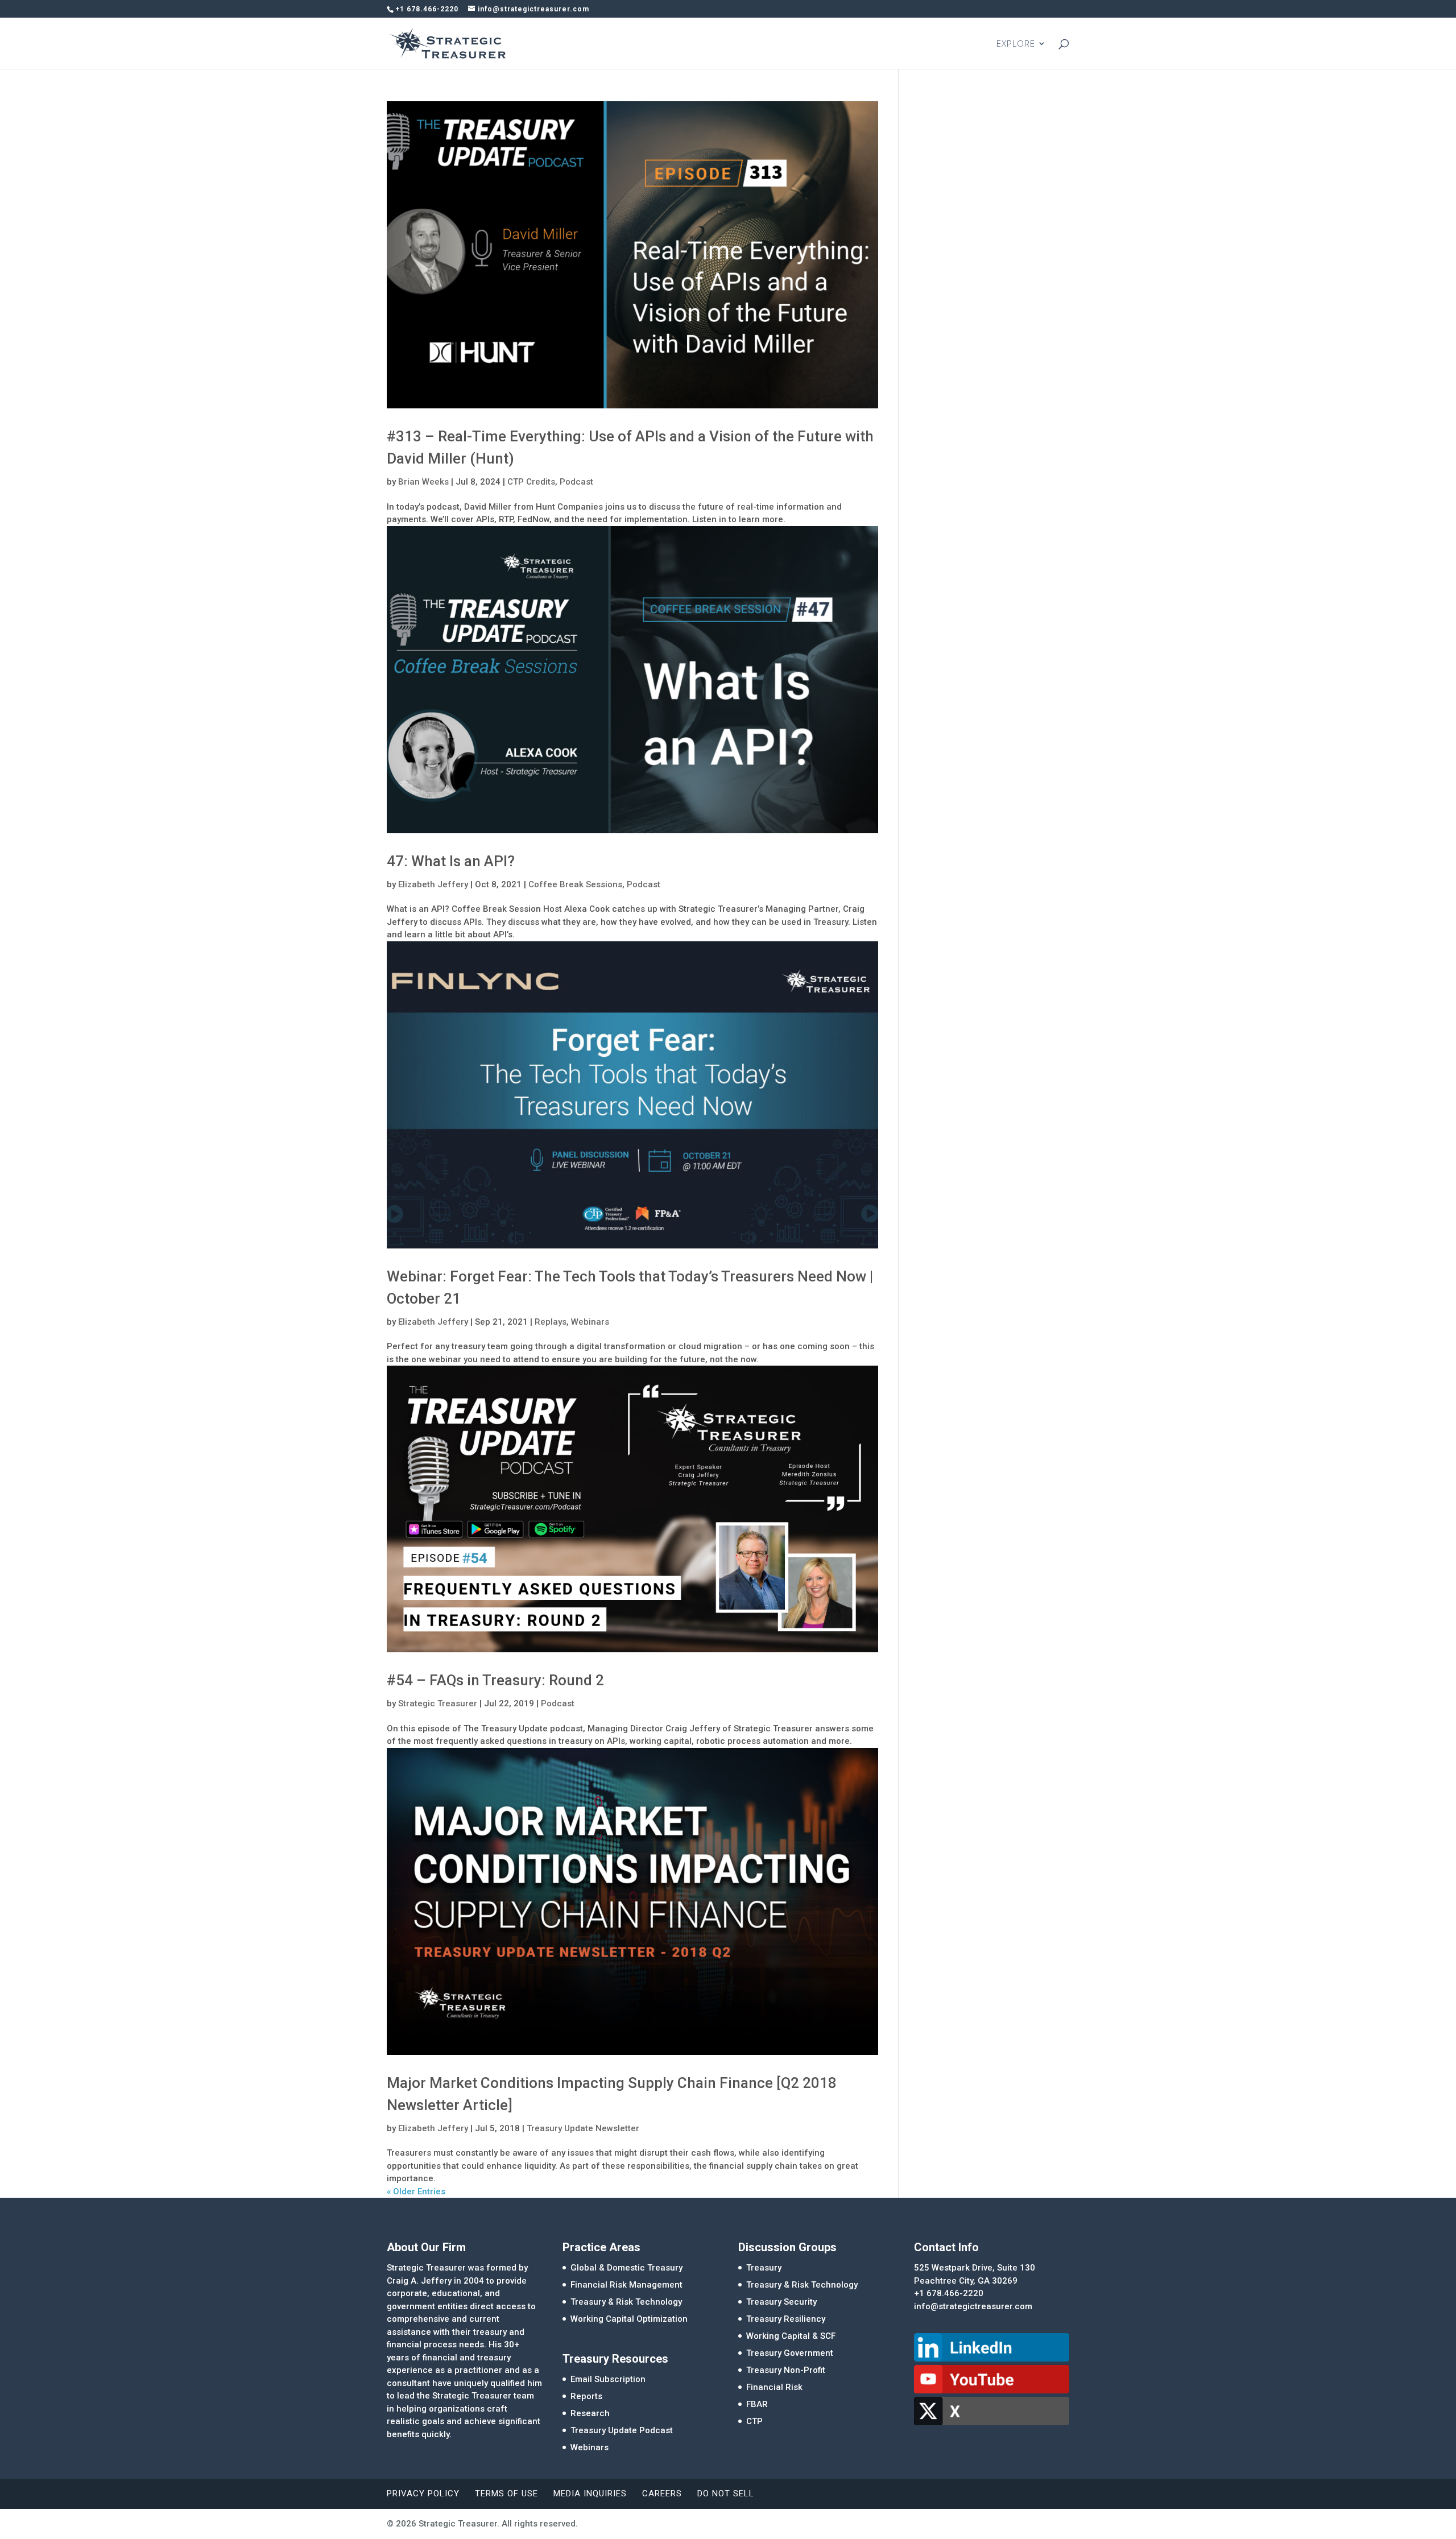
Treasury (764, 2268)
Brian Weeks (423, 482)
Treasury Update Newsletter (583, 2128)
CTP (754, 2421)
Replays (551, 1322)
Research (590, 2413)
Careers (662, 2493)
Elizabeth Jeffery (433, 884)
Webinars (590, 1322)
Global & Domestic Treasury (626, 2268)
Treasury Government (790, 2353)
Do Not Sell (726, 2493)
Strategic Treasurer (438, 1703)
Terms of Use (506, 2493)
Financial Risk (774, 2387)
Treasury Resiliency (786, 2319)
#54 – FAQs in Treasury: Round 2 (495, 1680)
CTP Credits (531, 482)
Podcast (576, 482)
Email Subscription (608, 2379)
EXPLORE (1016, 44)
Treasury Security (781, 2302)
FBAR (757, 2404)
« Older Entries (416, 2191)
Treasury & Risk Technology (626, 2302)
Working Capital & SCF (791, 2336)
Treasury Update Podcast (622, 2430)
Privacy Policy (423, 2493)
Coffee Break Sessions (575, 884)
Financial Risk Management (626, 2285)
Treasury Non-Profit (786, 2370)
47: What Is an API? (451, 861)
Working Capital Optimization (629, 2319)
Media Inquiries (590, 2493)
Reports (586, 2396)
